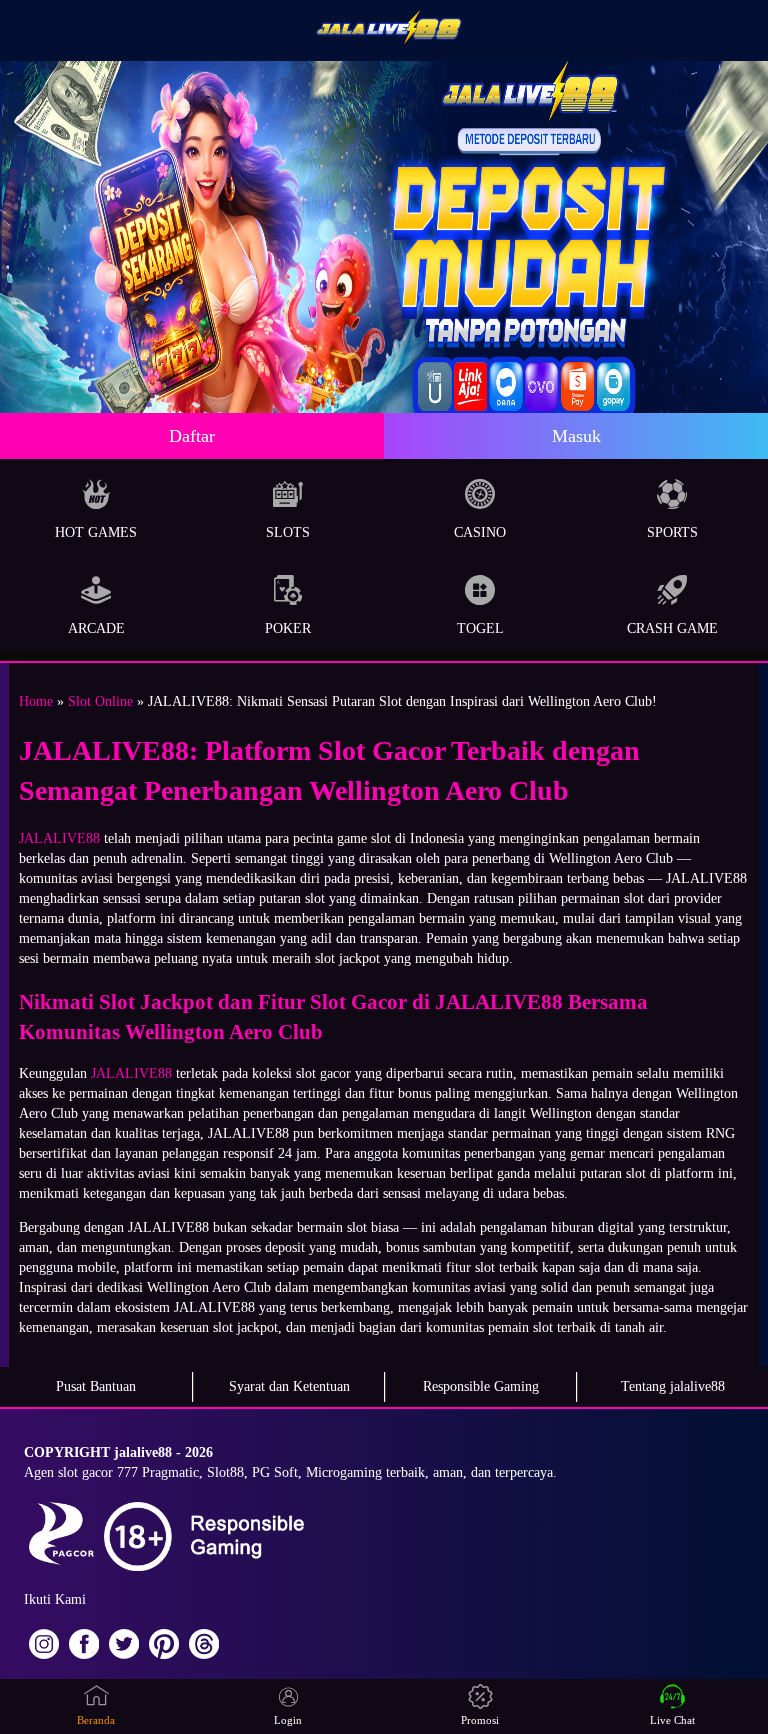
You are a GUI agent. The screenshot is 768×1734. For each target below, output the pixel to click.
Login (288, 1720)
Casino (480, 532)
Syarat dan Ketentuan (289, 1386)
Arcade (96, 628)
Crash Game (672, 628)
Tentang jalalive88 (673, 1386)
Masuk (576, 436)
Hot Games (96, 532)
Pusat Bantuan (96, 1386)
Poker (288, 628)
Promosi (480, 1720)
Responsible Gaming (481, 1386)
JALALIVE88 (59, 838)
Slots (288, 532)
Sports (672, 532)
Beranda (96, 1720)
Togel (480, 628)
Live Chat (672, 1720)
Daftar (192, 436)
